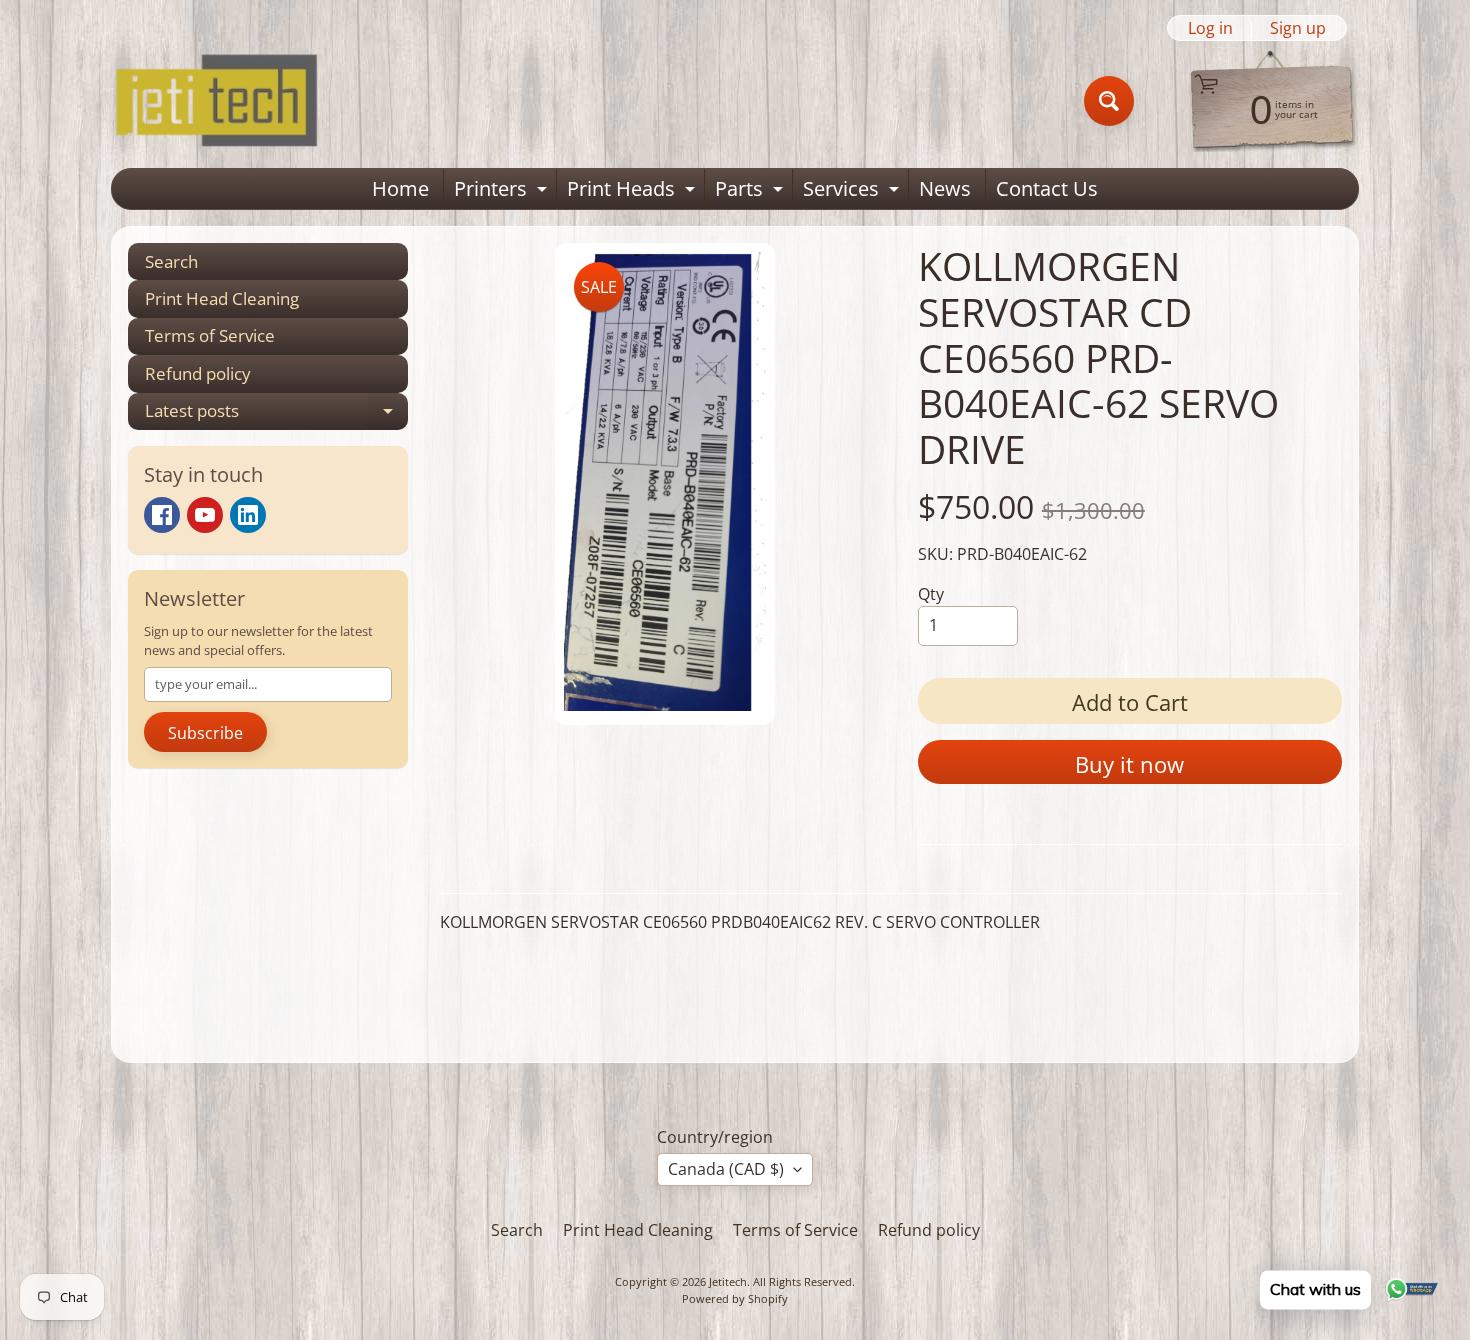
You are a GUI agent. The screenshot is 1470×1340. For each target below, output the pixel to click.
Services (853, 192)
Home (400, 188)
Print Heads (633, 192)
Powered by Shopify (735, 1298)
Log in (1210, 28)
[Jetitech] (216, 101)
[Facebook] (162, 515)
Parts (751, 192)
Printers (503, 192)
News (945, 188)
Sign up (1298, 28)
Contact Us (1047, 188)
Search (171, 261)
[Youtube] (205, 515)
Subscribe (205, 733)
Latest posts (276, 414)
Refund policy (198, 373)
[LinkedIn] (248, 515)
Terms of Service (210, 335)
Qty (931, 594)
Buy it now (1129, 764)
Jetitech (728, 1281)
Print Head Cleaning (222, 298)
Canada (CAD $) (726, 1169)
